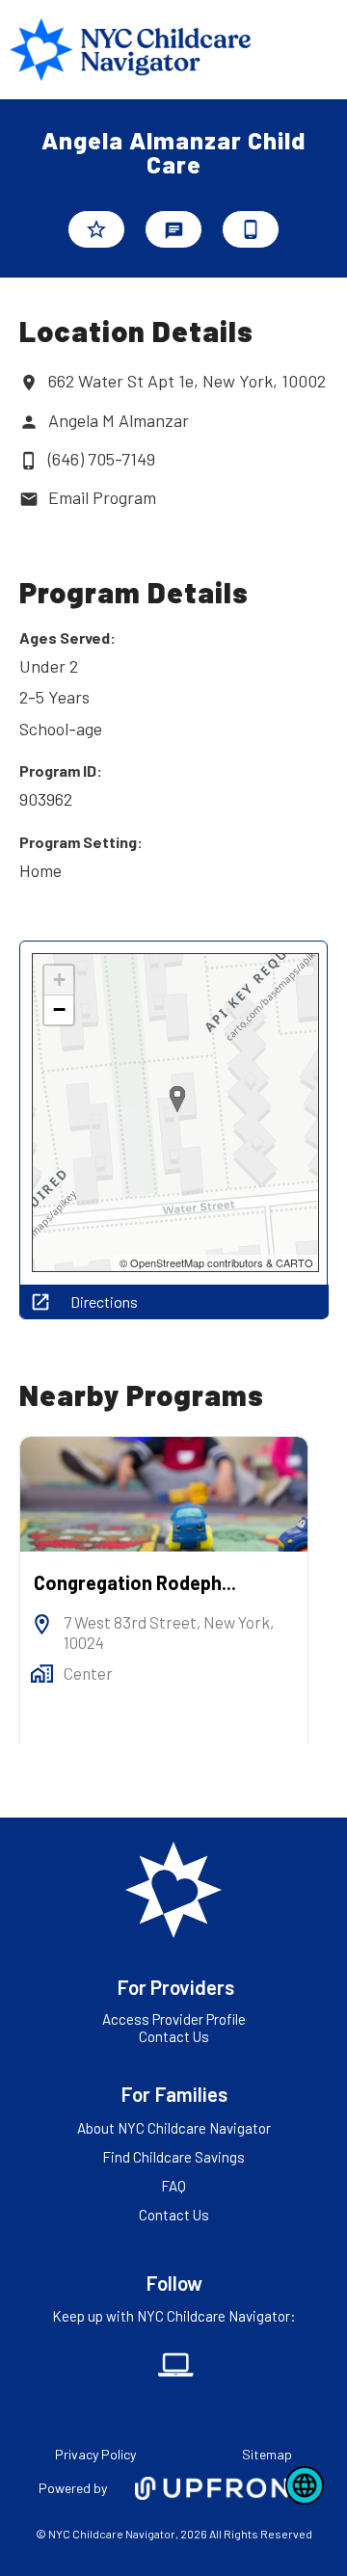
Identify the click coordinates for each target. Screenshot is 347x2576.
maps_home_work (42, 1673)
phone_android (251, 229)
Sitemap (267, 2454)
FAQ (173, 2186)
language (305, 2485)
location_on (29, 383)
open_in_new (40, 1302)
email (29, 499)
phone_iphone (29, 461)
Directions (104, 1302)
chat (174, 231)
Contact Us (174, 2036)
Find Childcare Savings (173, 2157)
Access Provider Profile (174, 2019)
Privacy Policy (95, 2454)
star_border (96, 229)
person (29, 422)
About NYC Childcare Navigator (174, 2128)
